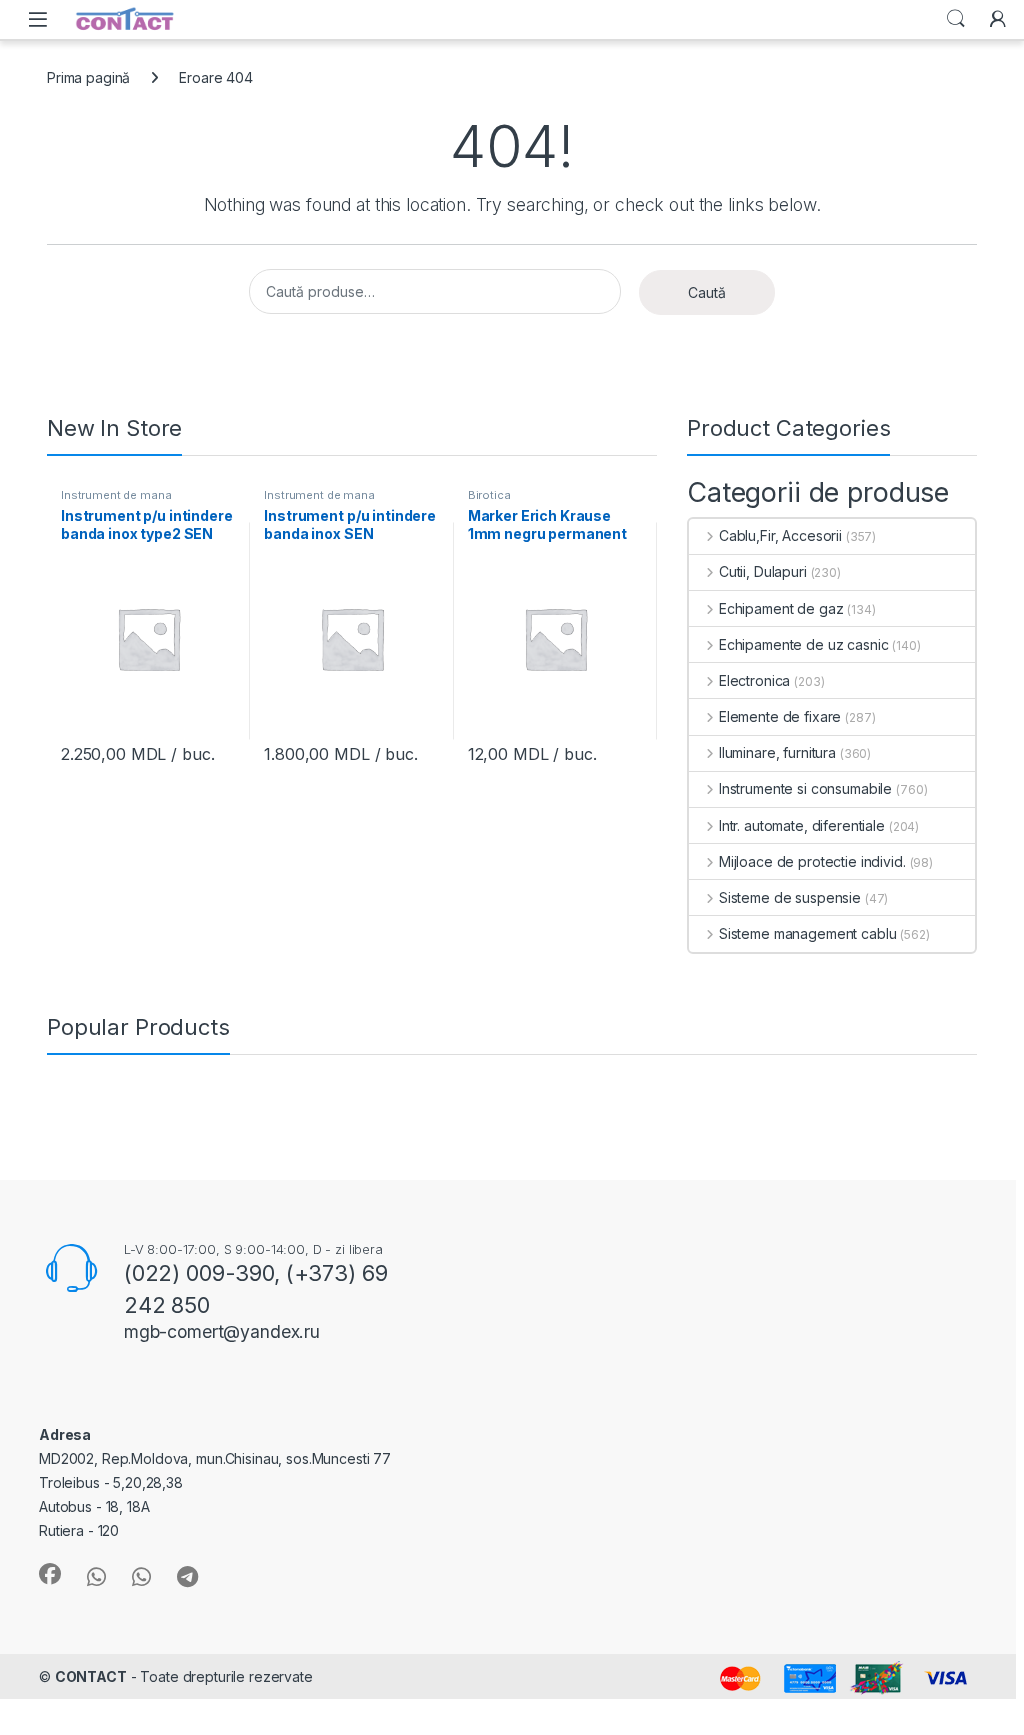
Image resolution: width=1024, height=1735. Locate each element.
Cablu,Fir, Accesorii (780, 535)
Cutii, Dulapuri (763, 571)
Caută (707, 292)
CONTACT (91, 1676)
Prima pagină (88, 77)
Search (956, 19)
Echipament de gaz (781, 608)
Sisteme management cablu (807, 933)
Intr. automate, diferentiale (802, 825)
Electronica (754, 680)
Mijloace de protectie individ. (812, 861)
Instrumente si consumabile (805, 788)
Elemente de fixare (780, 716)
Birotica (489, 495)
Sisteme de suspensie (790, 897)
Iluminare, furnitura (777, 752)
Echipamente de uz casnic (803, 644)
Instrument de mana (116, 495)
